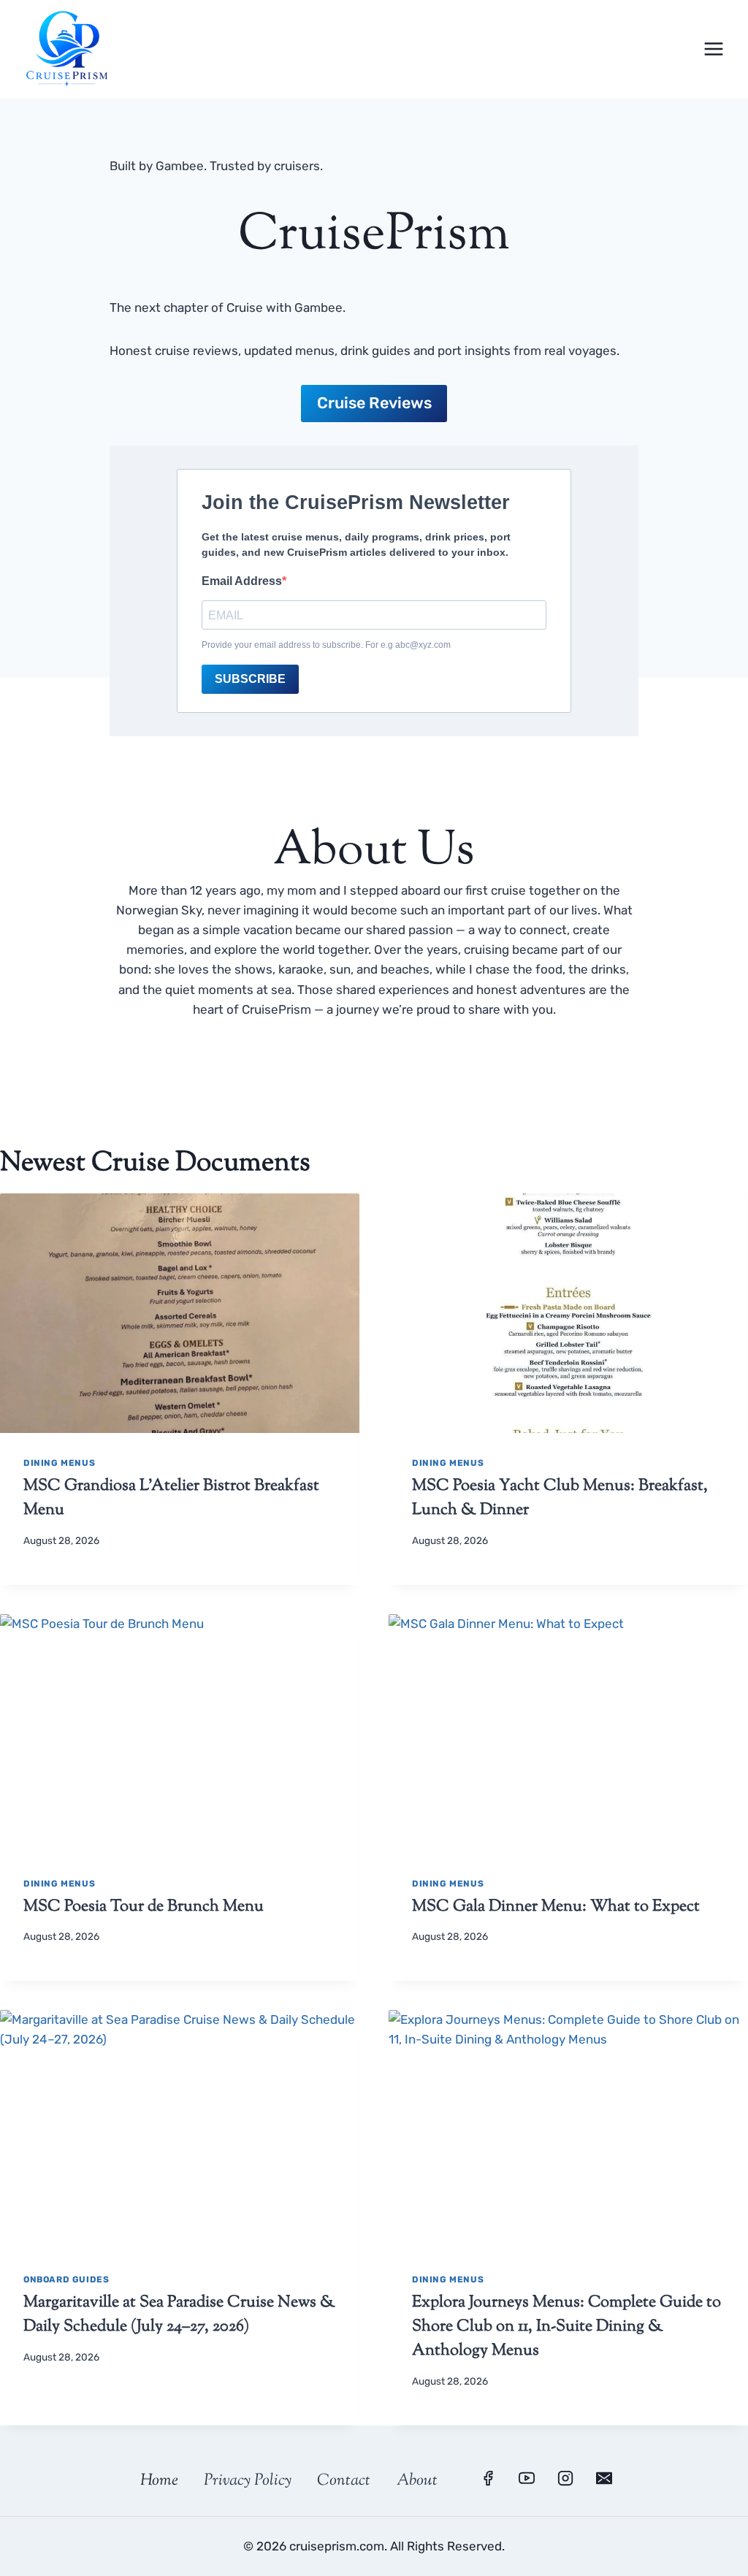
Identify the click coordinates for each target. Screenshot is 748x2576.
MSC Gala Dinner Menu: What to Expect (556, 1907)
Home (159, 2481)
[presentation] (180, 1313)
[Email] (604, 2478)
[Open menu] (713, 49)
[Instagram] (565, 2478)
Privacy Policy (248, 2481)
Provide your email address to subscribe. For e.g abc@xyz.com (326, 645)
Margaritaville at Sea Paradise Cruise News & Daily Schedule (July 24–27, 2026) (179, 2315)
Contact (344, 2481)
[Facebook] (488, 2478)
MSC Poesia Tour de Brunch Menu (144, 1907)
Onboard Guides (66, 2279)
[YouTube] (527, 2478)
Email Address (242, 581)
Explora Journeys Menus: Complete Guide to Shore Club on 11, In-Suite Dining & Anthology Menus (566, 2327)
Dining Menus (59, 1463)
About (417, 2481)
